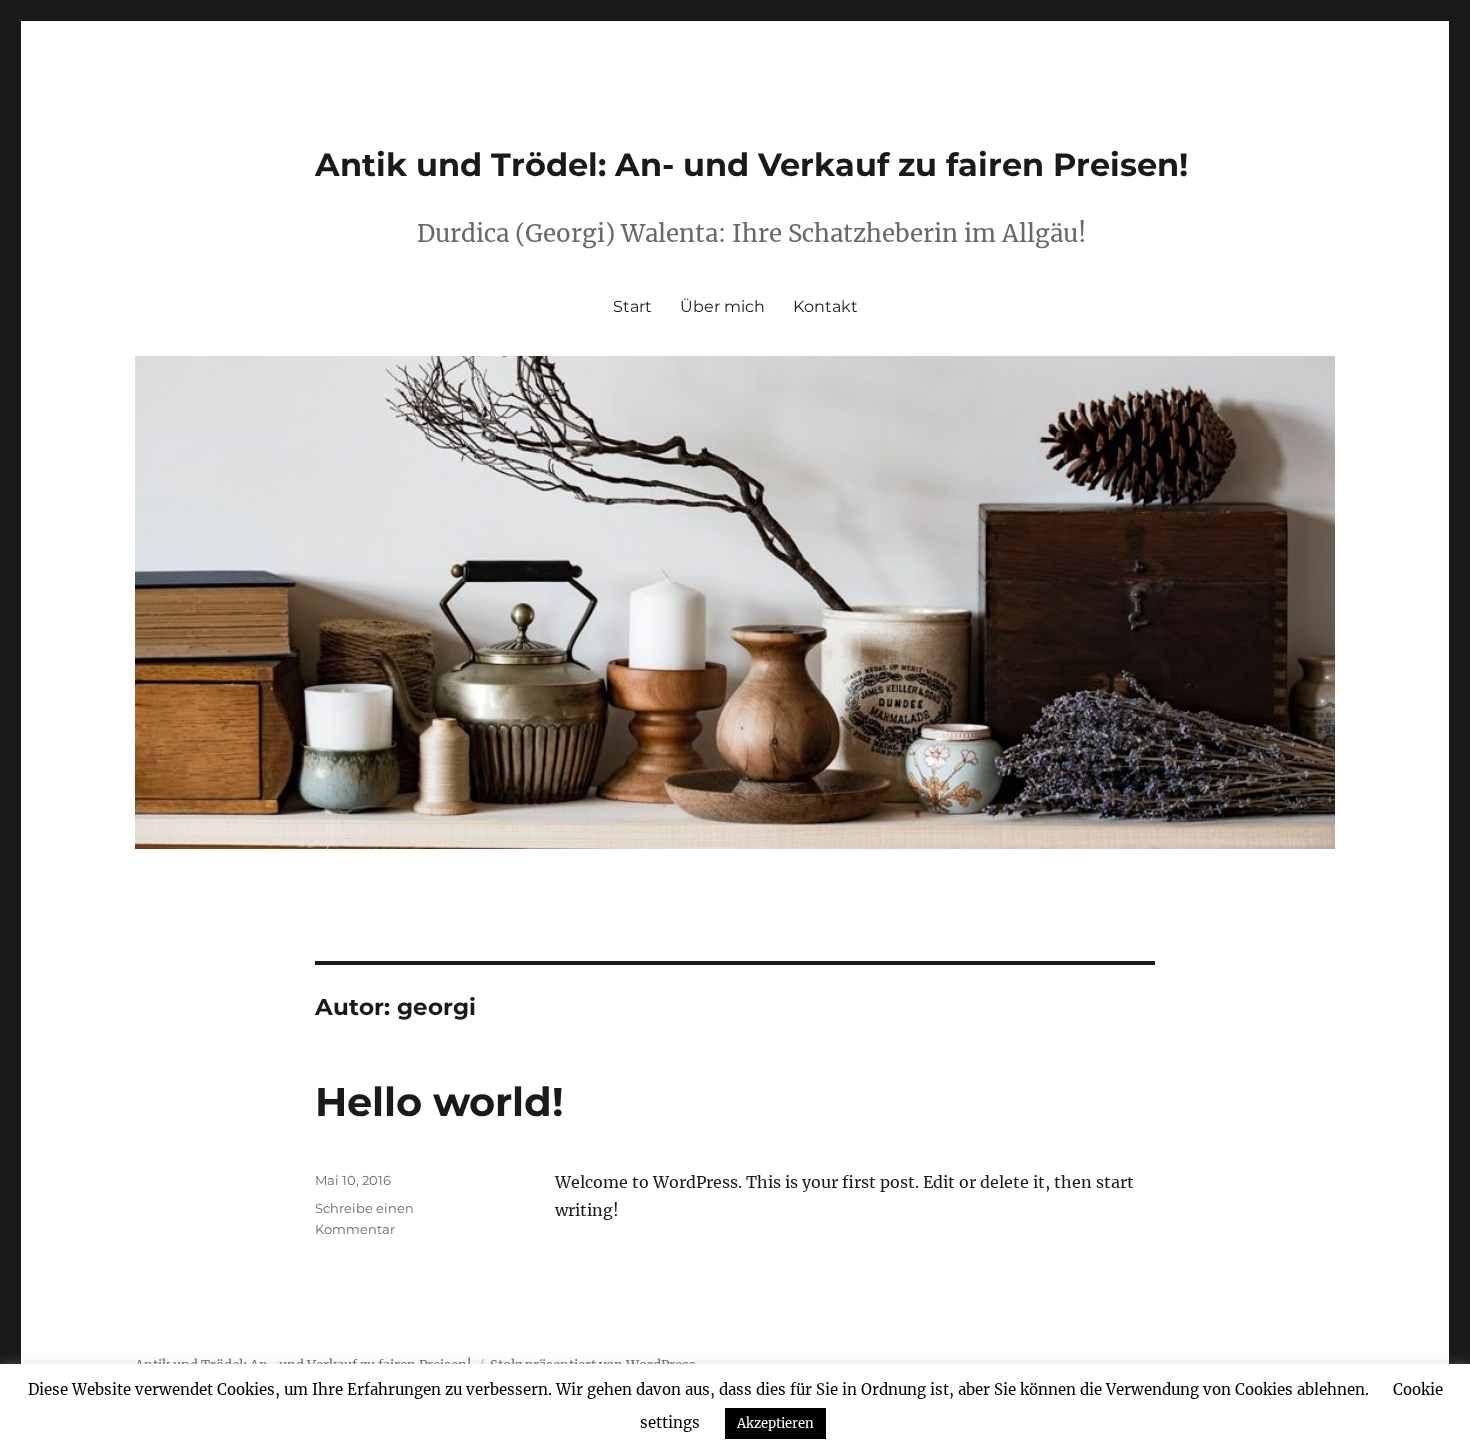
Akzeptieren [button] (775, 1423)
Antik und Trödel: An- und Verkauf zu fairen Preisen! (751, 164)
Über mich (722, 306)
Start (632, 306)
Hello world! (439, 1101)
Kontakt (825, 306)
